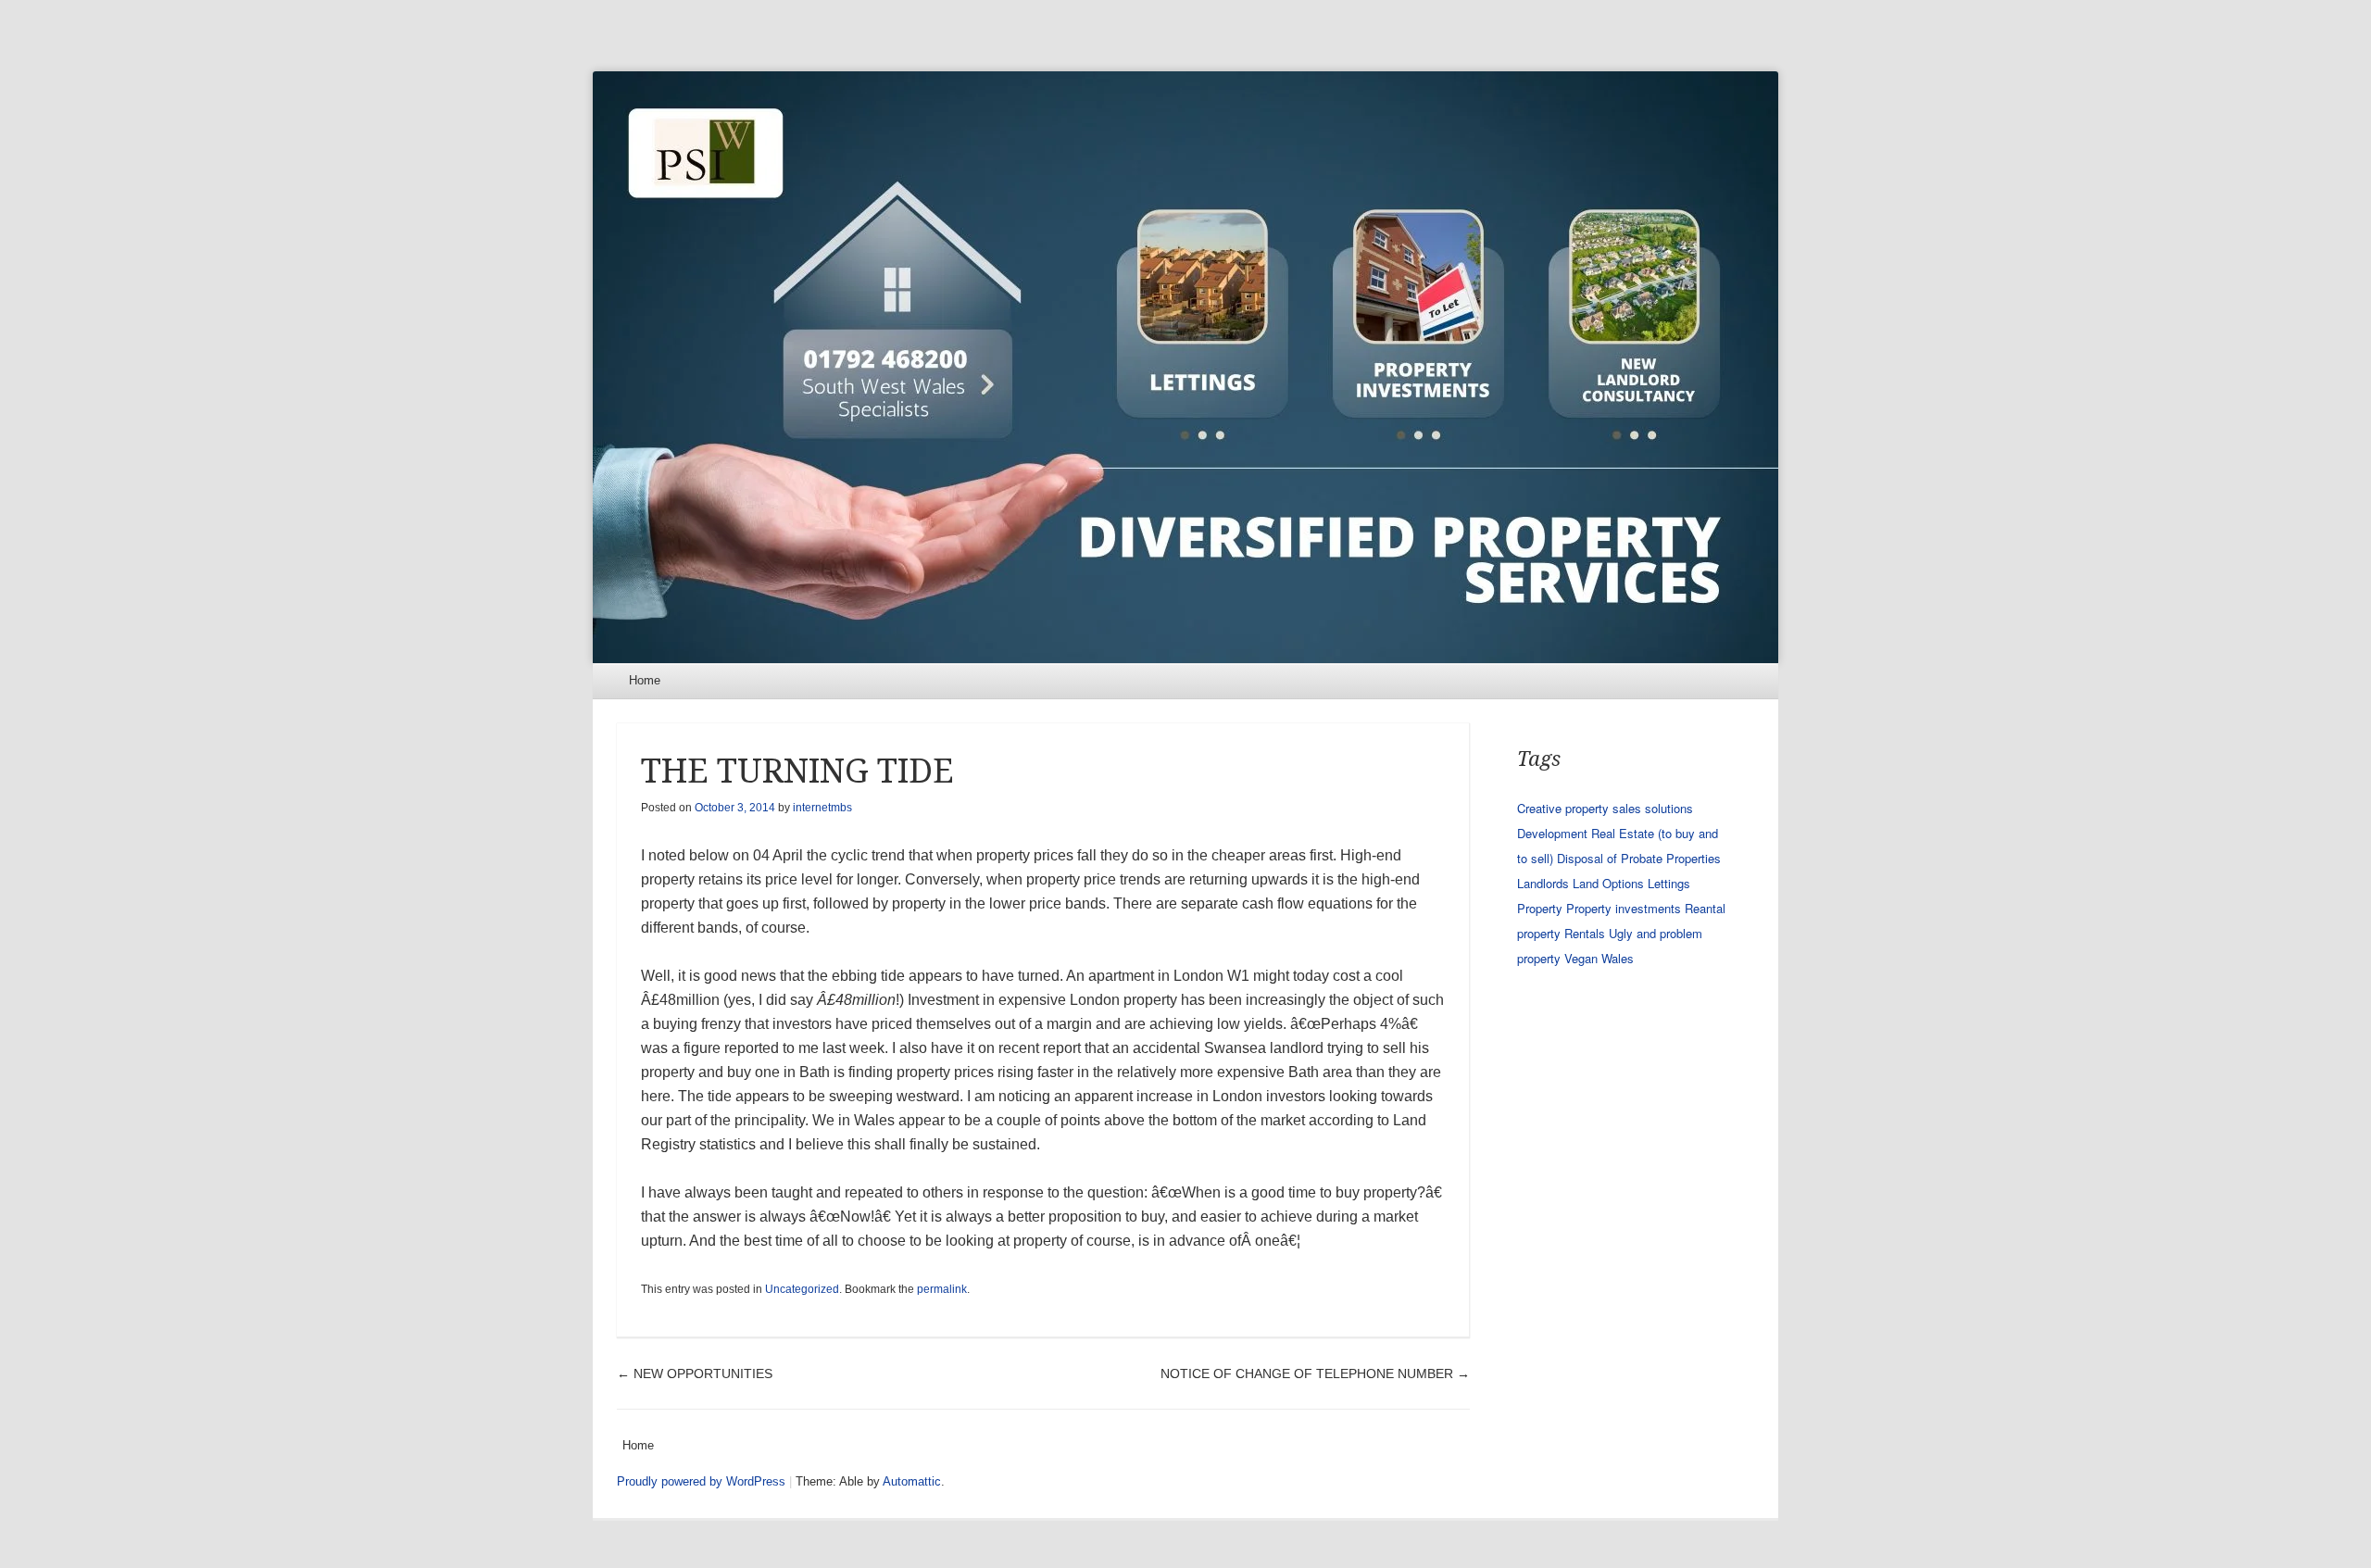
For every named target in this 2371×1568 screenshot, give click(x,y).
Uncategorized (802, 1289)
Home (645, 680)
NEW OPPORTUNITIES (695, 1374)
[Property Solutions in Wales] (1185, 367)
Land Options (1608, 883)
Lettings (1669, 883)
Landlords (1543, 883)
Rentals (1585, 933)
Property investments (1624, 908)
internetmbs (822, 808)
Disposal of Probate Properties (1639, 858)
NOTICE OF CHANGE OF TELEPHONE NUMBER (1315, 1374)
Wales (1618, 958)
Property (1540, 908)
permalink (942, 1289)
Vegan (1581, 958)
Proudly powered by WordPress (701, 1481)
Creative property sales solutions (1605, 808)
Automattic (912, 1481)
